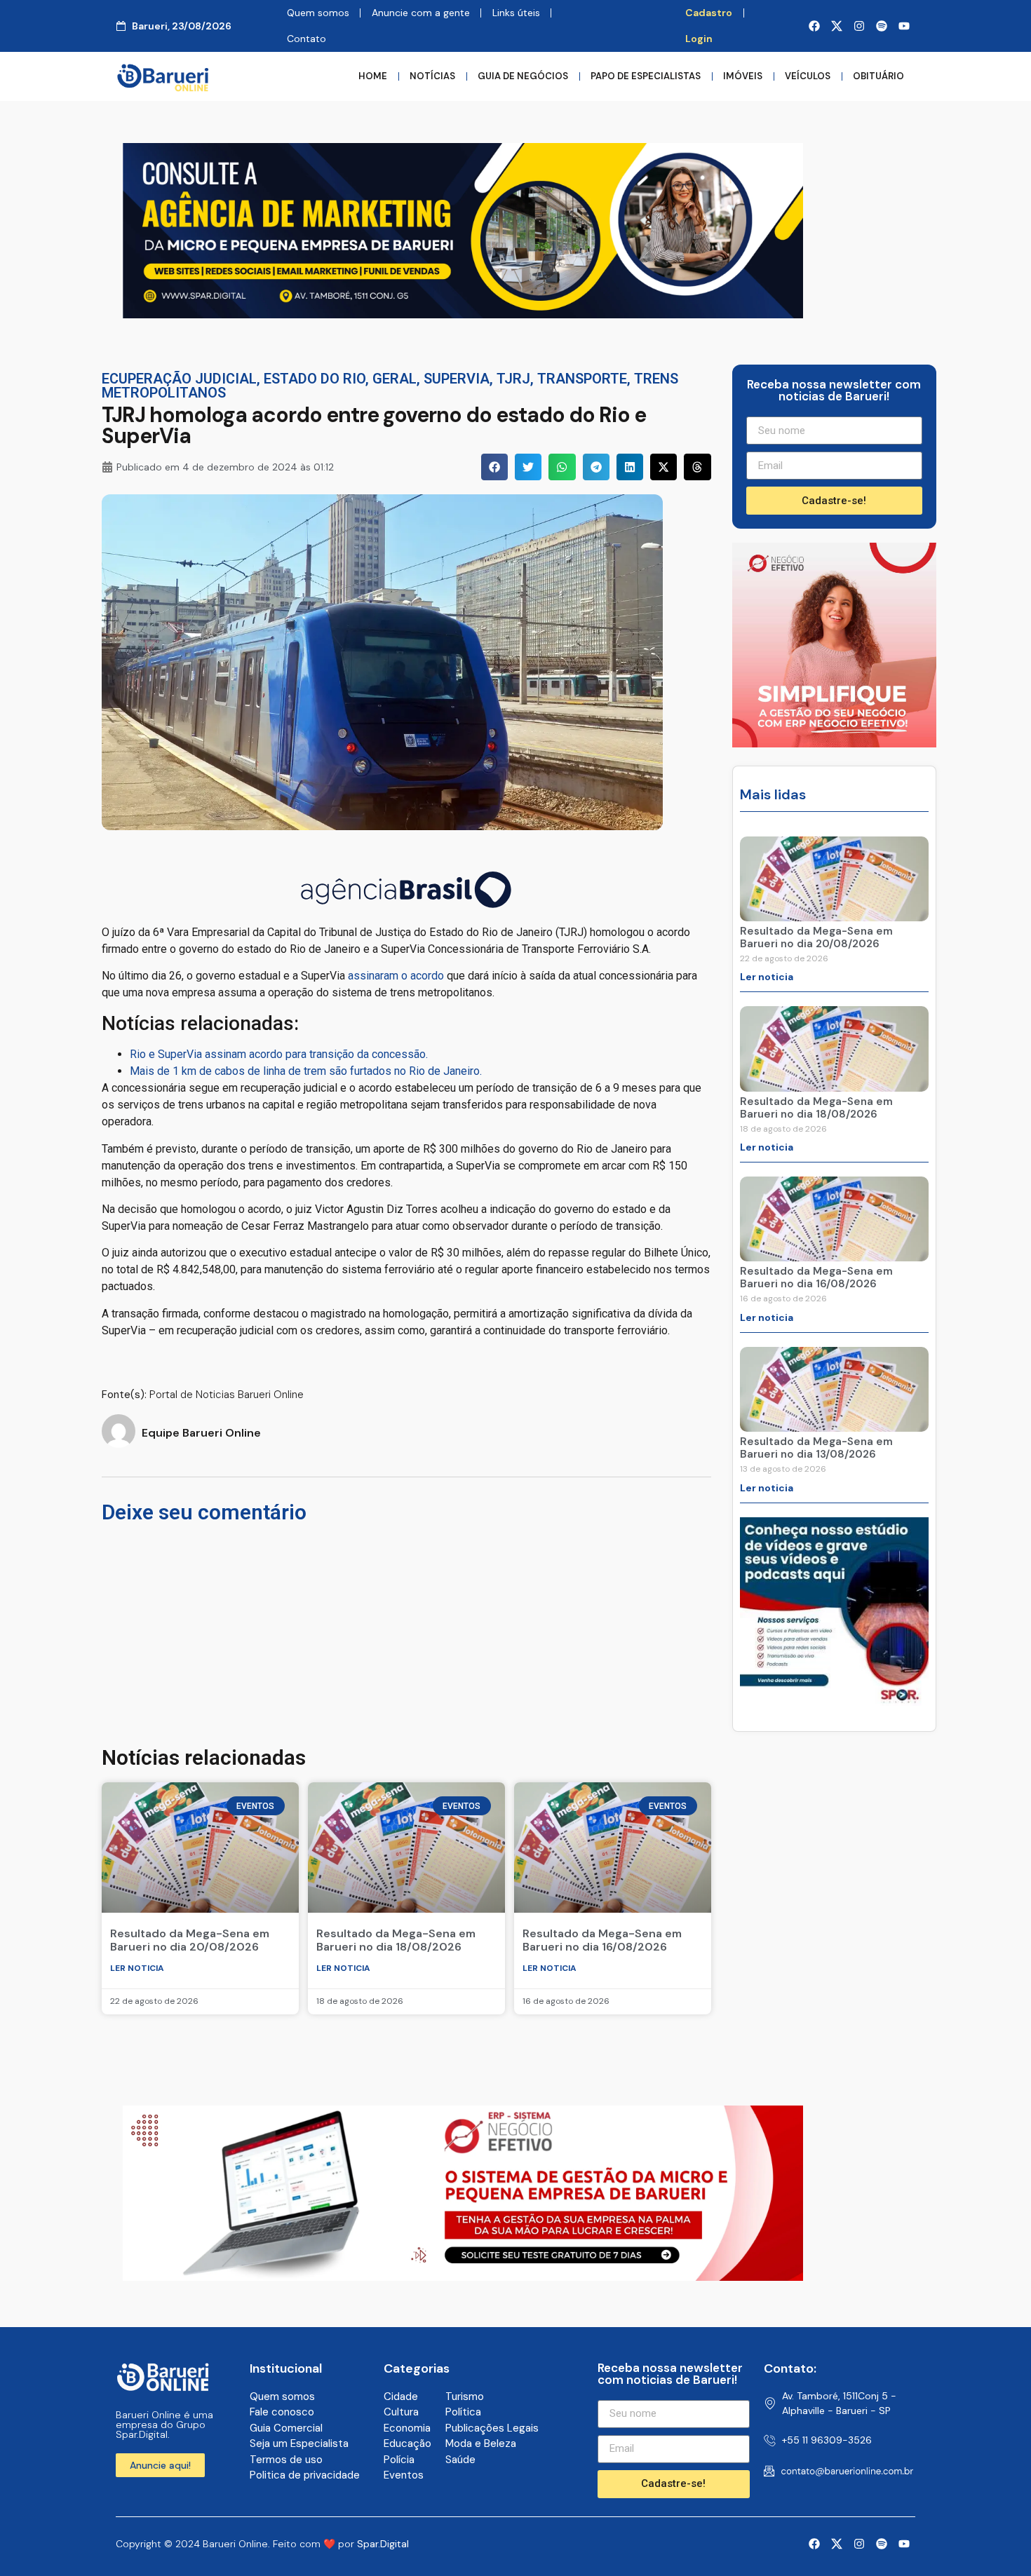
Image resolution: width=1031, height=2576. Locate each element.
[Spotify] (882, 26)
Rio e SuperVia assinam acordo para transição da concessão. (279, 1054)
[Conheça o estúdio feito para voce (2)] (463, 314)
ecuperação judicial (179, 379)
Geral (395, 379)
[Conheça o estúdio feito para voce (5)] (463, 2277)
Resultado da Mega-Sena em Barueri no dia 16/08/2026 (602, 1940)
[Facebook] (814, 26)
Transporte (582, 379)
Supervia (457, 379)
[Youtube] (904, 26)
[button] (494, 467)
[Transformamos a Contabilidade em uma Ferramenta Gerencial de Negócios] (834, 1702)
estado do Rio (315, 379)
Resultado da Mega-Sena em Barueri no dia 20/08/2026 (190, 1940)
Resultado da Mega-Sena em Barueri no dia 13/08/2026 (816, 1448)
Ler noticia (137, 1968)
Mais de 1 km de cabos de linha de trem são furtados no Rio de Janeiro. (306, 1071)
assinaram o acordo (396, 976)
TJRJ (513, 379)
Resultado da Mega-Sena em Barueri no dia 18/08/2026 (396, 1940)
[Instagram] (859, 26)
